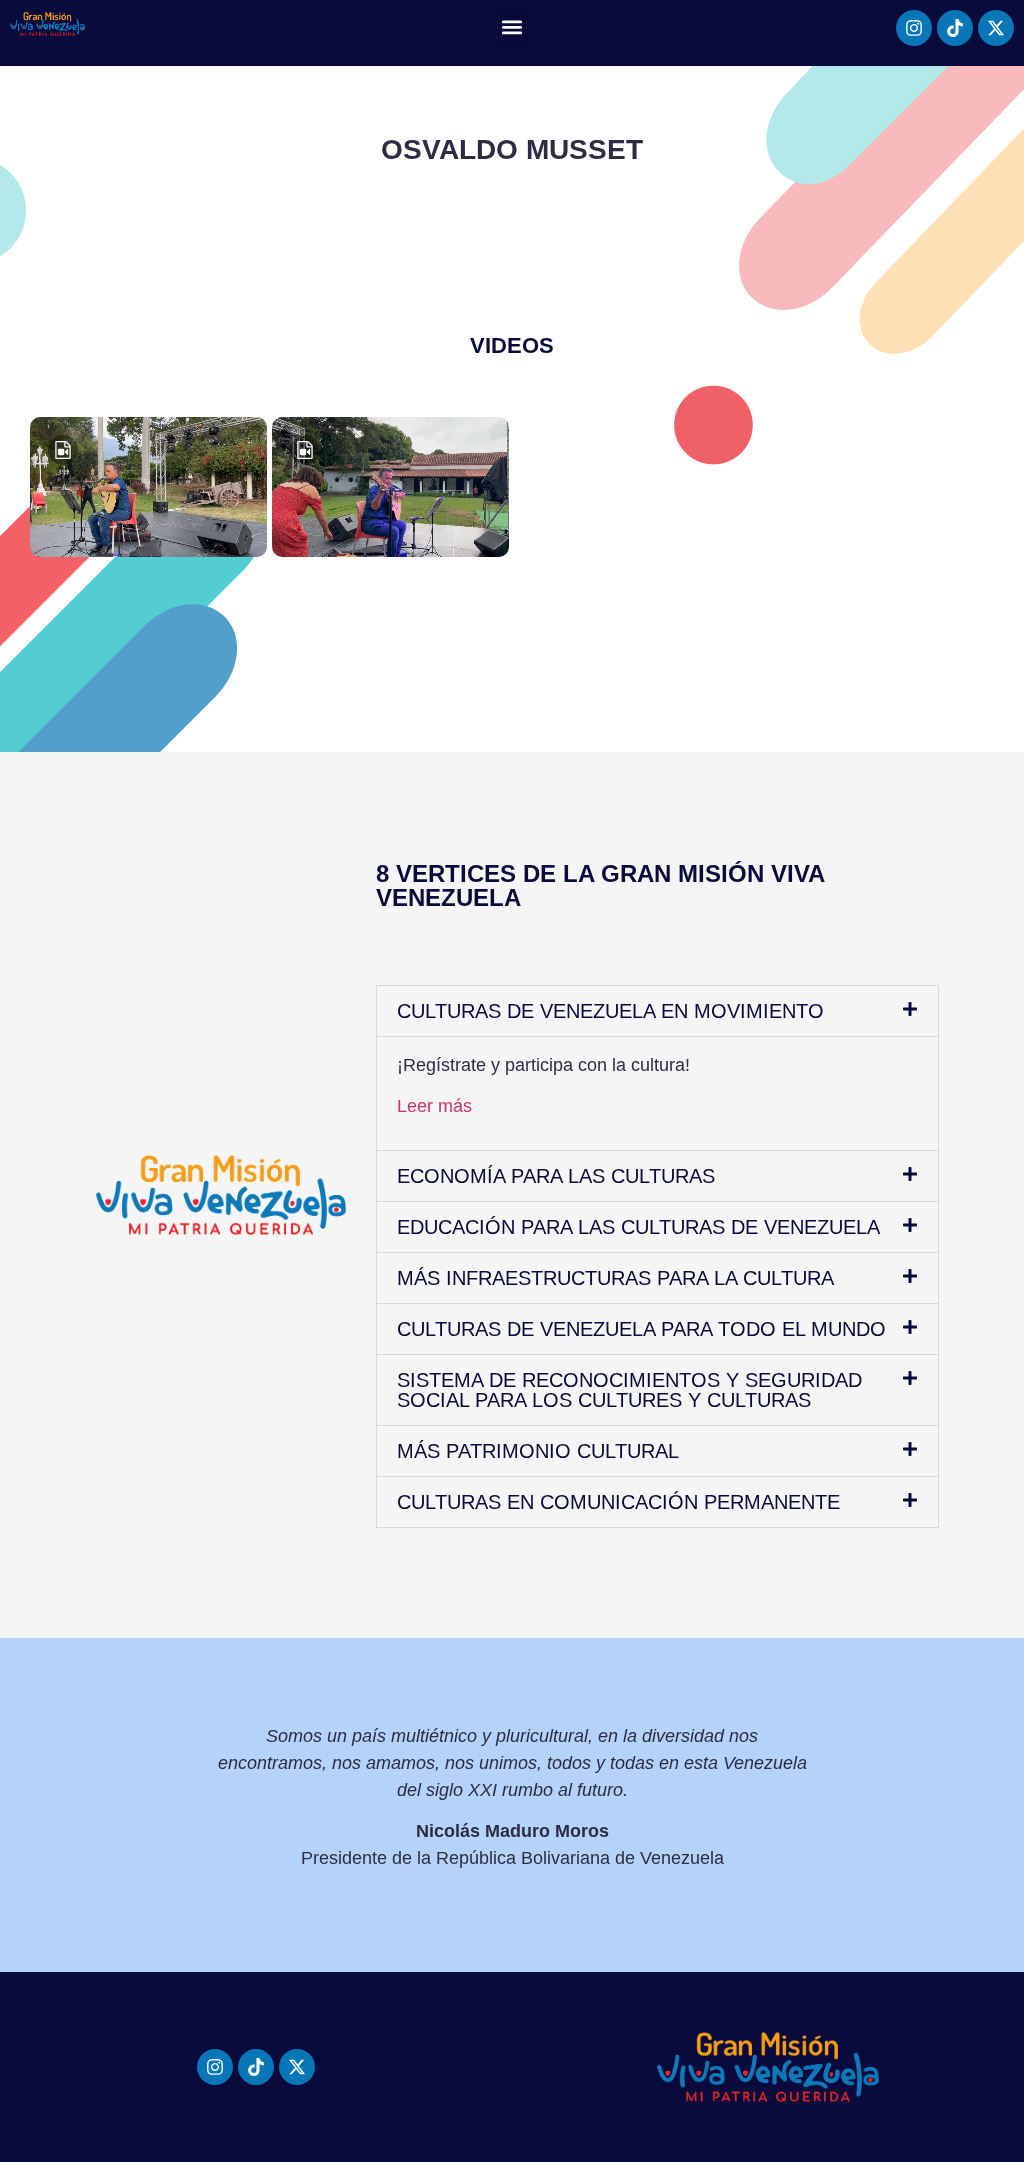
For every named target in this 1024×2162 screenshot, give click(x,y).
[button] (511, 26)
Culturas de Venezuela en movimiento (610, 1011)
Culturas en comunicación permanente (618, 1502)
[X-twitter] (996, 28)
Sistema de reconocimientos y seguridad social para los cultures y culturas (629, 1390)
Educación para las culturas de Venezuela (638, 1227)
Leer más (434, 1106)
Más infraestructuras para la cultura (615, 1278)
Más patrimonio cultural (538, 1451)
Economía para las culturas (556, 1176)
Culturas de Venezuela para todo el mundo (641, 1329)
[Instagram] (914, 28)
